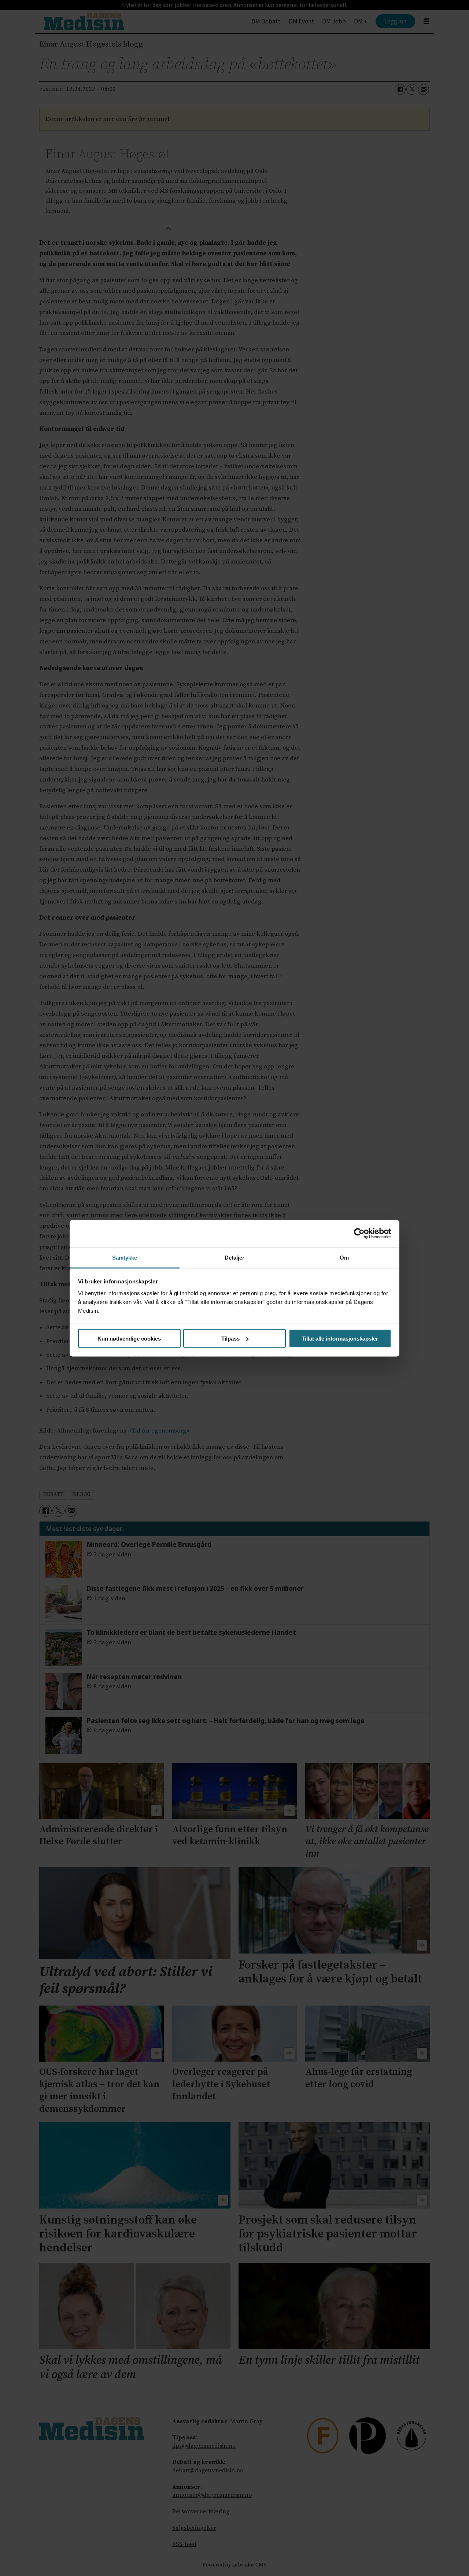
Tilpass (230, 1339)
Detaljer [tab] (235, 1257)
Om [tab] (344, 1257)
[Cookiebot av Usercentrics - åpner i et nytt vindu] (359, 1234)
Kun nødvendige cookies (129, 1339)
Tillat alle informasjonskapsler (340, 1339)
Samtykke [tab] (125, 1257)
